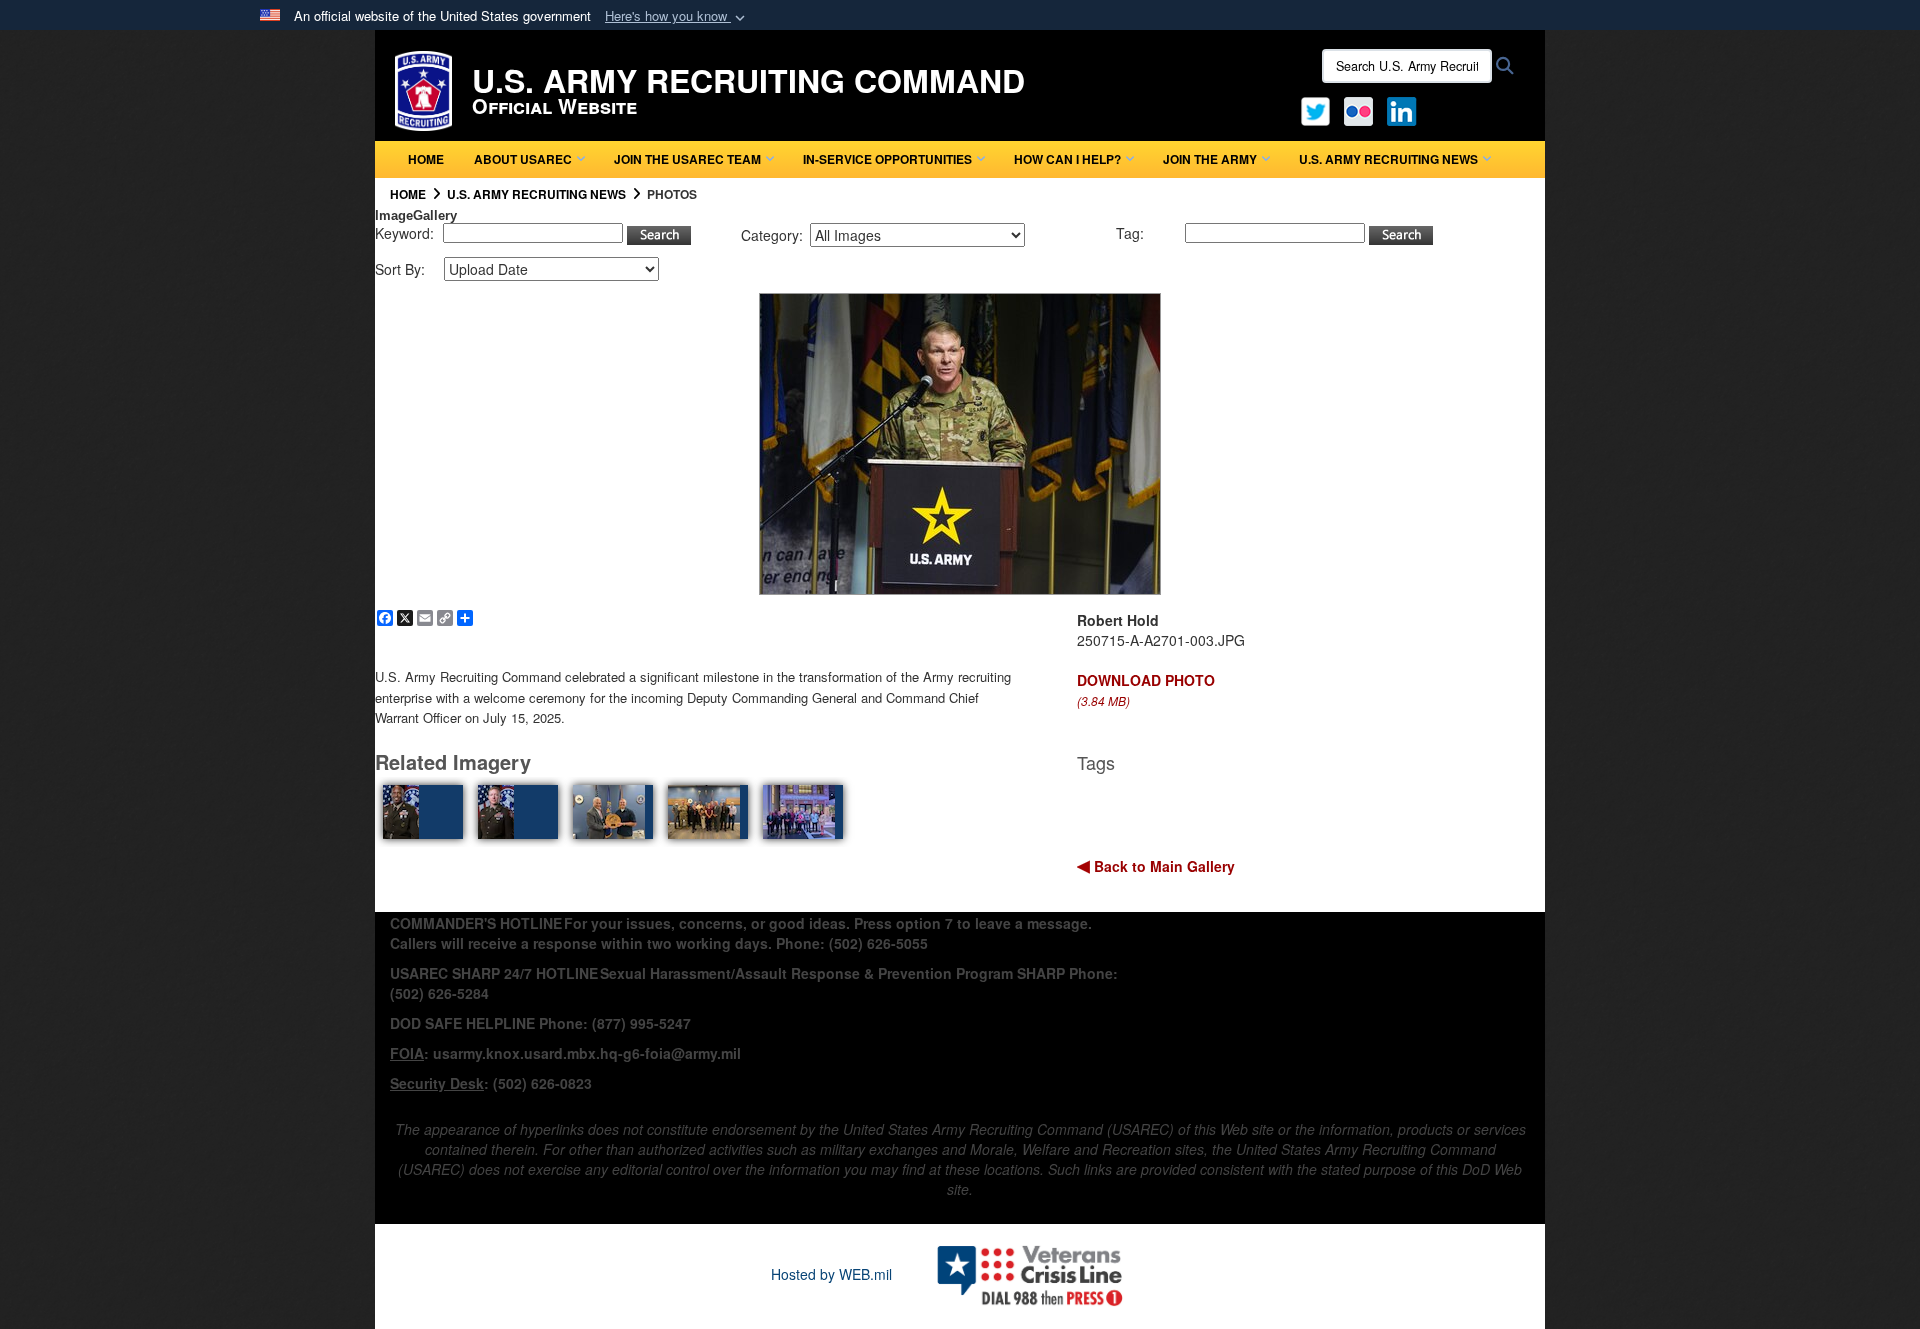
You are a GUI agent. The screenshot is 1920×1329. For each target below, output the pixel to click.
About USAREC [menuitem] (523, 159)
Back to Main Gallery (1162, 866)
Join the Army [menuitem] (1210, 159)
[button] (677, 16)
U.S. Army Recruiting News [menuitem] (1388, 159)
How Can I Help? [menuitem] (1067, 159)
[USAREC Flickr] (1358, 109)
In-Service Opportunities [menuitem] (887, 159)
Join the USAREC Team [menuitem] (687, 159)
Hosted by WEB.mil (831, 1274)
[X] (1315, 109)
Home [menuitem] (426, 159)
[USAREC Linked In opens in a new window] (1405, 109)
